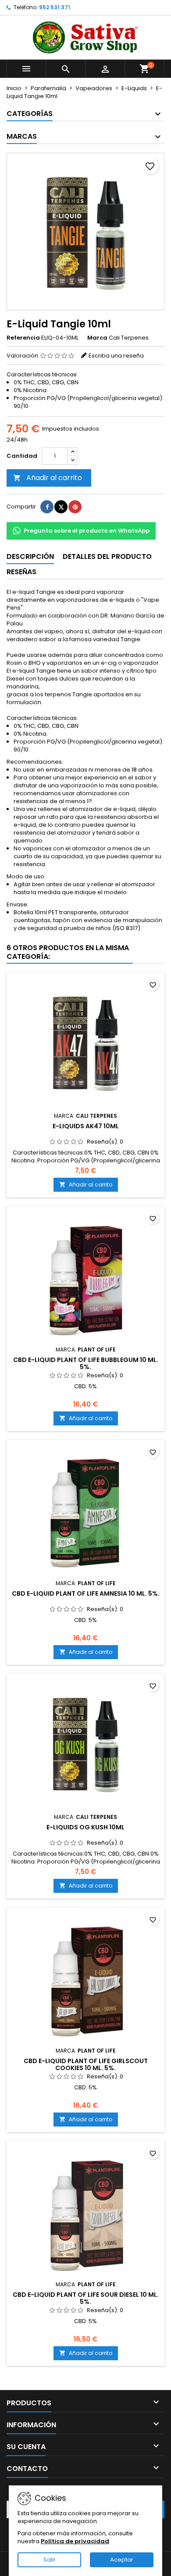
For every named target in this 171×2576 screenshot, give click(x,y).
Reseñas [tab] (21, 572)
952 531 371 (55, 7)
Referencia (23, 338)
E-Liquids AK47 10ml (86, 1126)
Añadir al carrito (48, 478)
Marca (97, 338)
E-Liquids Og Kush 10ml (85, 1827)
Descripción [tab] (30, 556)
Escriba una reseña (116, 356)
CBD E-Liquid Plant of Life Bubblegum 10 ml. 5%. (86, 1363)
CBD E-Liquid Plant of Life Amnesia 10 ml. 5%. (86, 1593)
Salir (50, 2560)
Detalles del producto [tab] (107, 556)
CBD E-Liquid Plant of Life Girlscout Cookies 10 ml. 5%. (86, 2064)
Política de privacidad (75, 2541)
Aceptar (122, 2560)
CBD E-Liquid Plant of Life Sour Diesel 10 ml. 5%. (86, 2298)
